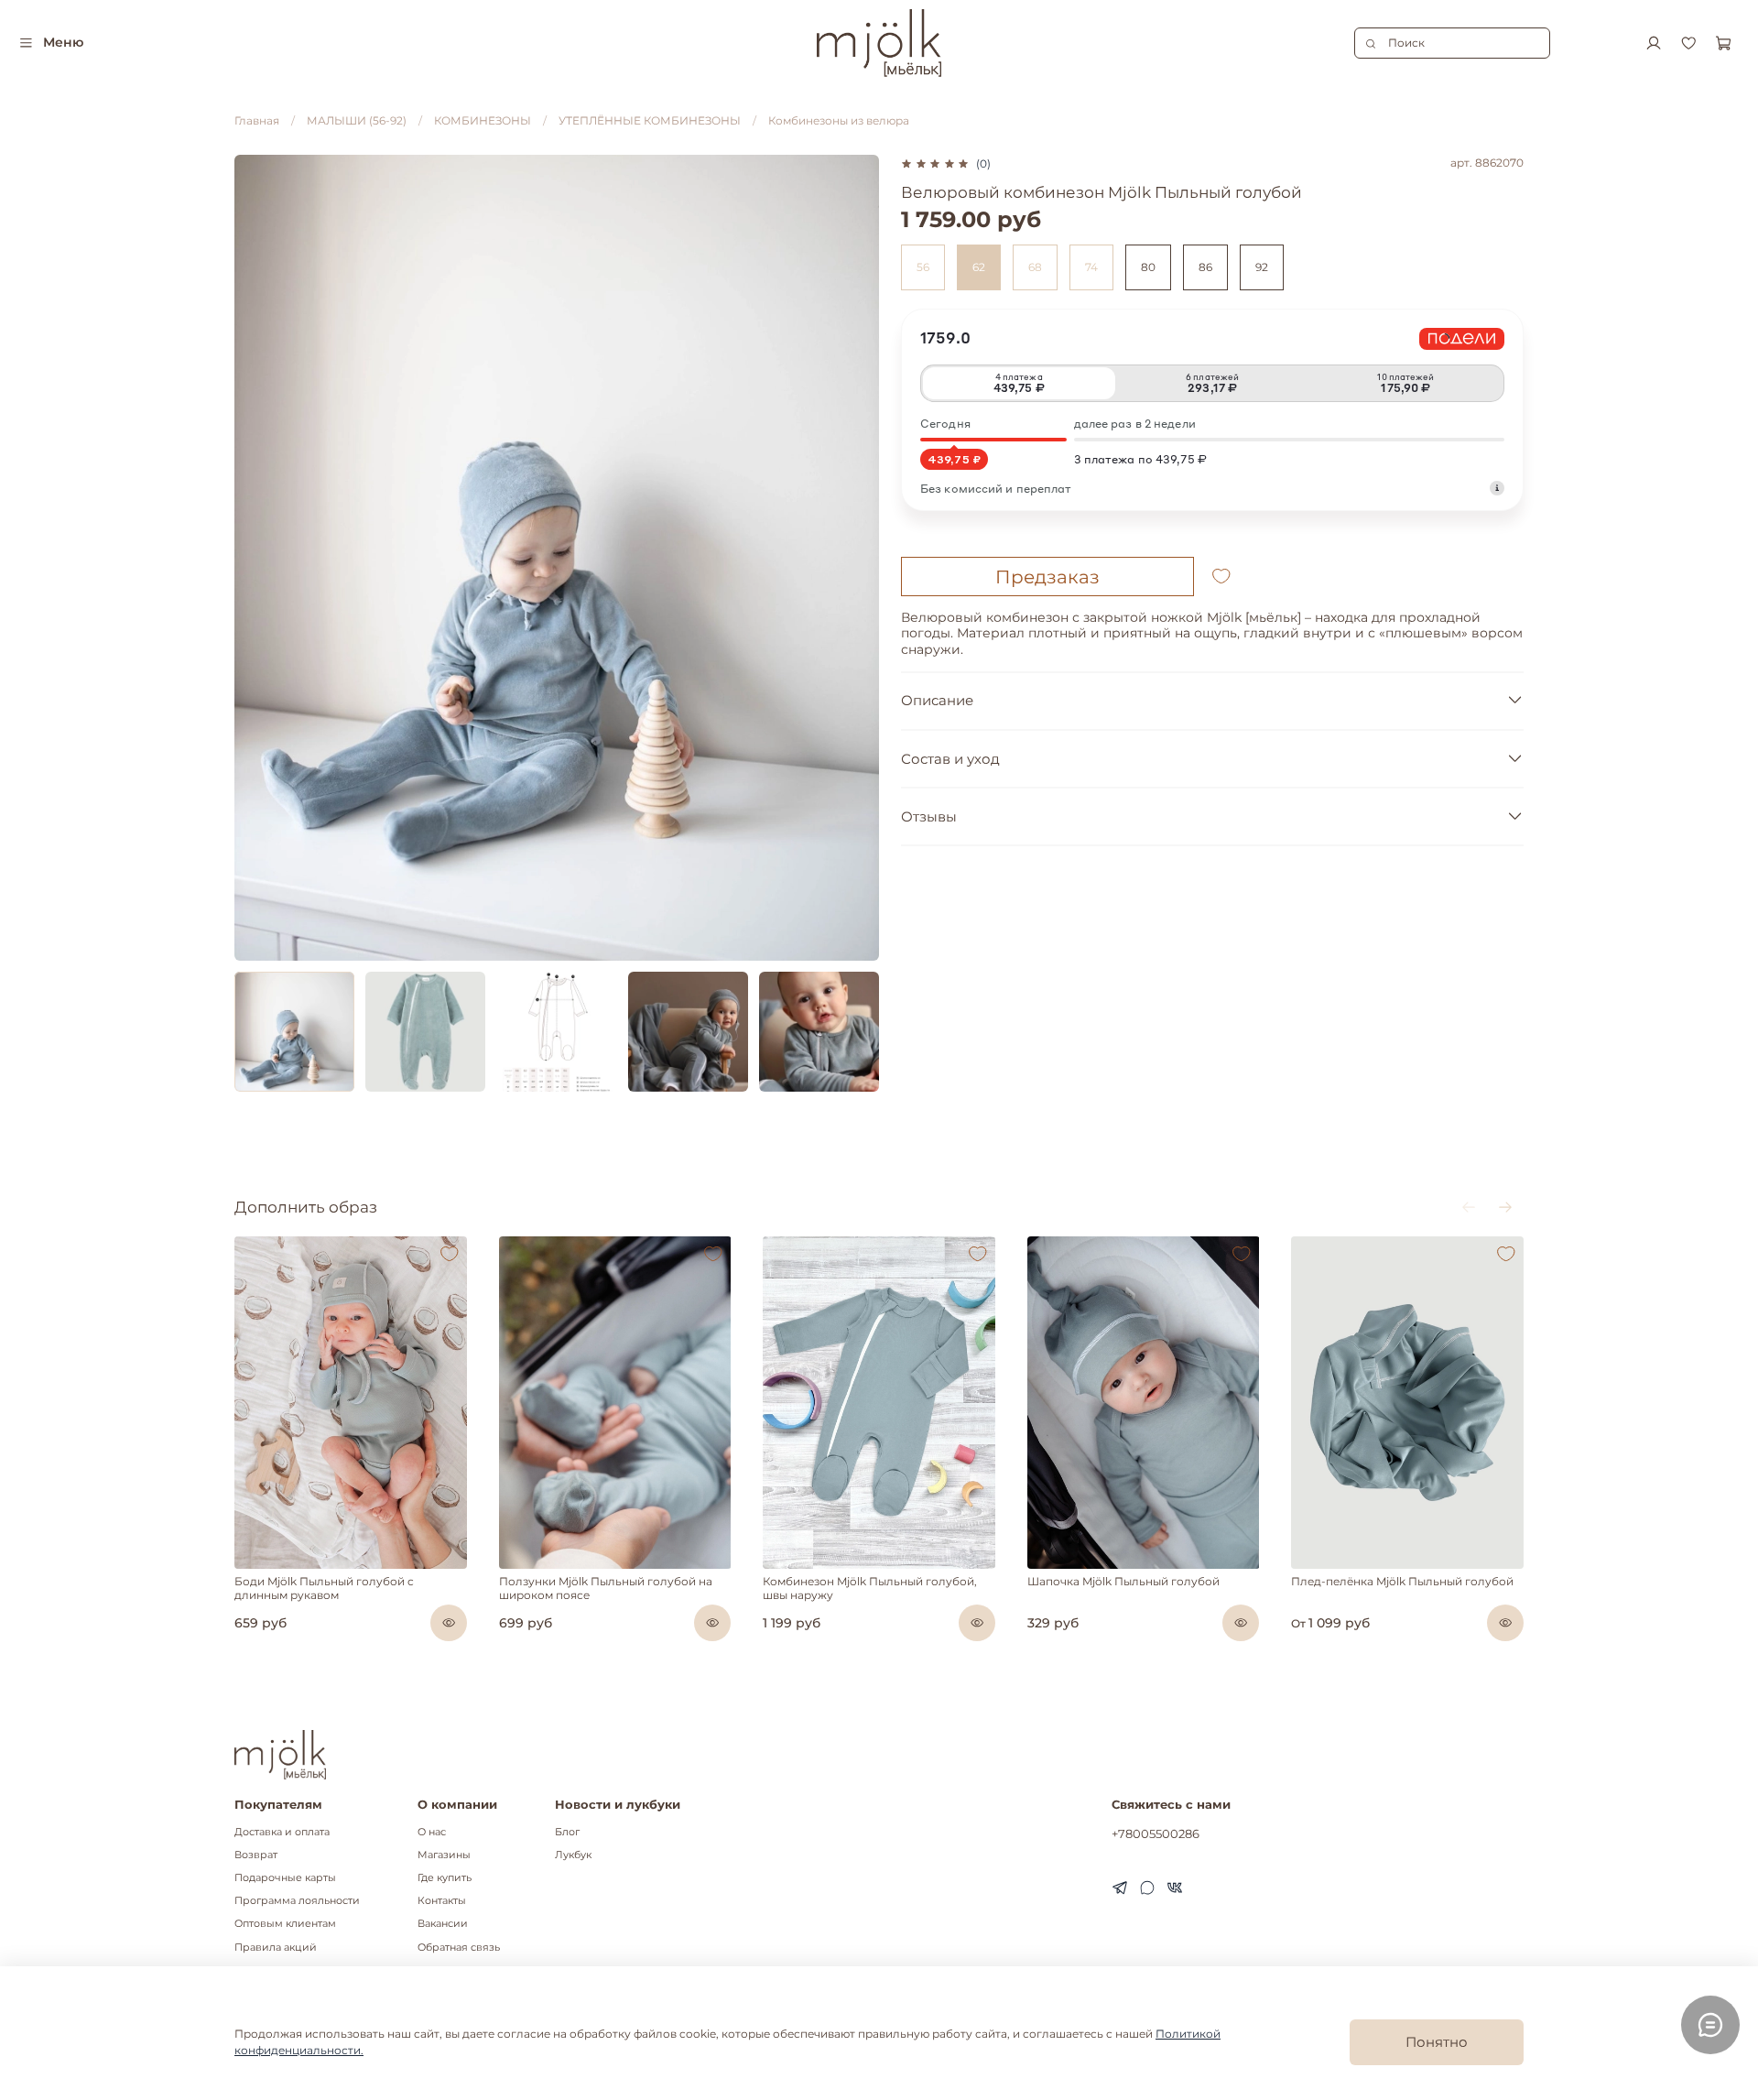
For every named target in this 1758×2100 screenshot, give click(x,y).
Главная (257, 120)
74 (1091, 267)
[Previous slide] (256, 558)
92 (1262, 267)
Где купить (445, 1878)
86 (1205, 267)
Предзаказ (1047, 577)
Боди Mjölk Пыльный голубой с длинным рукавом (324, 1588)
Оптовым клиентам (285, 1924)
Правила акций (276, 1948)
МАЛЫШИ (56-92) (357, 120)
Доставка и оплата (282, 1832)
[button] (249, 1564)
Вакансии (443, 1924)
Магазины (444, 1855)
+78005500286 (1156, 1833)
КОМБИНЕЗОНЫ (483, 120)
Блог (567, 1832)
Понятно (1437, 2042)
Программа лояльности (297, 1901)
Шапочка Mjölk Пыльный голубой (1123, 1581)
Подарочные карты (285, 1878)
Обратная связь (459, 1948)
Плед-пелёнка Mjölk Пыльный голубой (1402, 1581)
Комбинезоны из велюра (839, 120)
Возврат (256, 1855)
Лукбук (573, 1855)
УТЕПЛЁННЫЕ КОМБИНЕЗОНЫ (650, 120)
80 (1148, 267)
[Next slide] (857, 558)
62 (979, 267)
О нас (432, 1832)
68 (1035, 267)
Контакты (442, 1901)
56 (923, 267)
